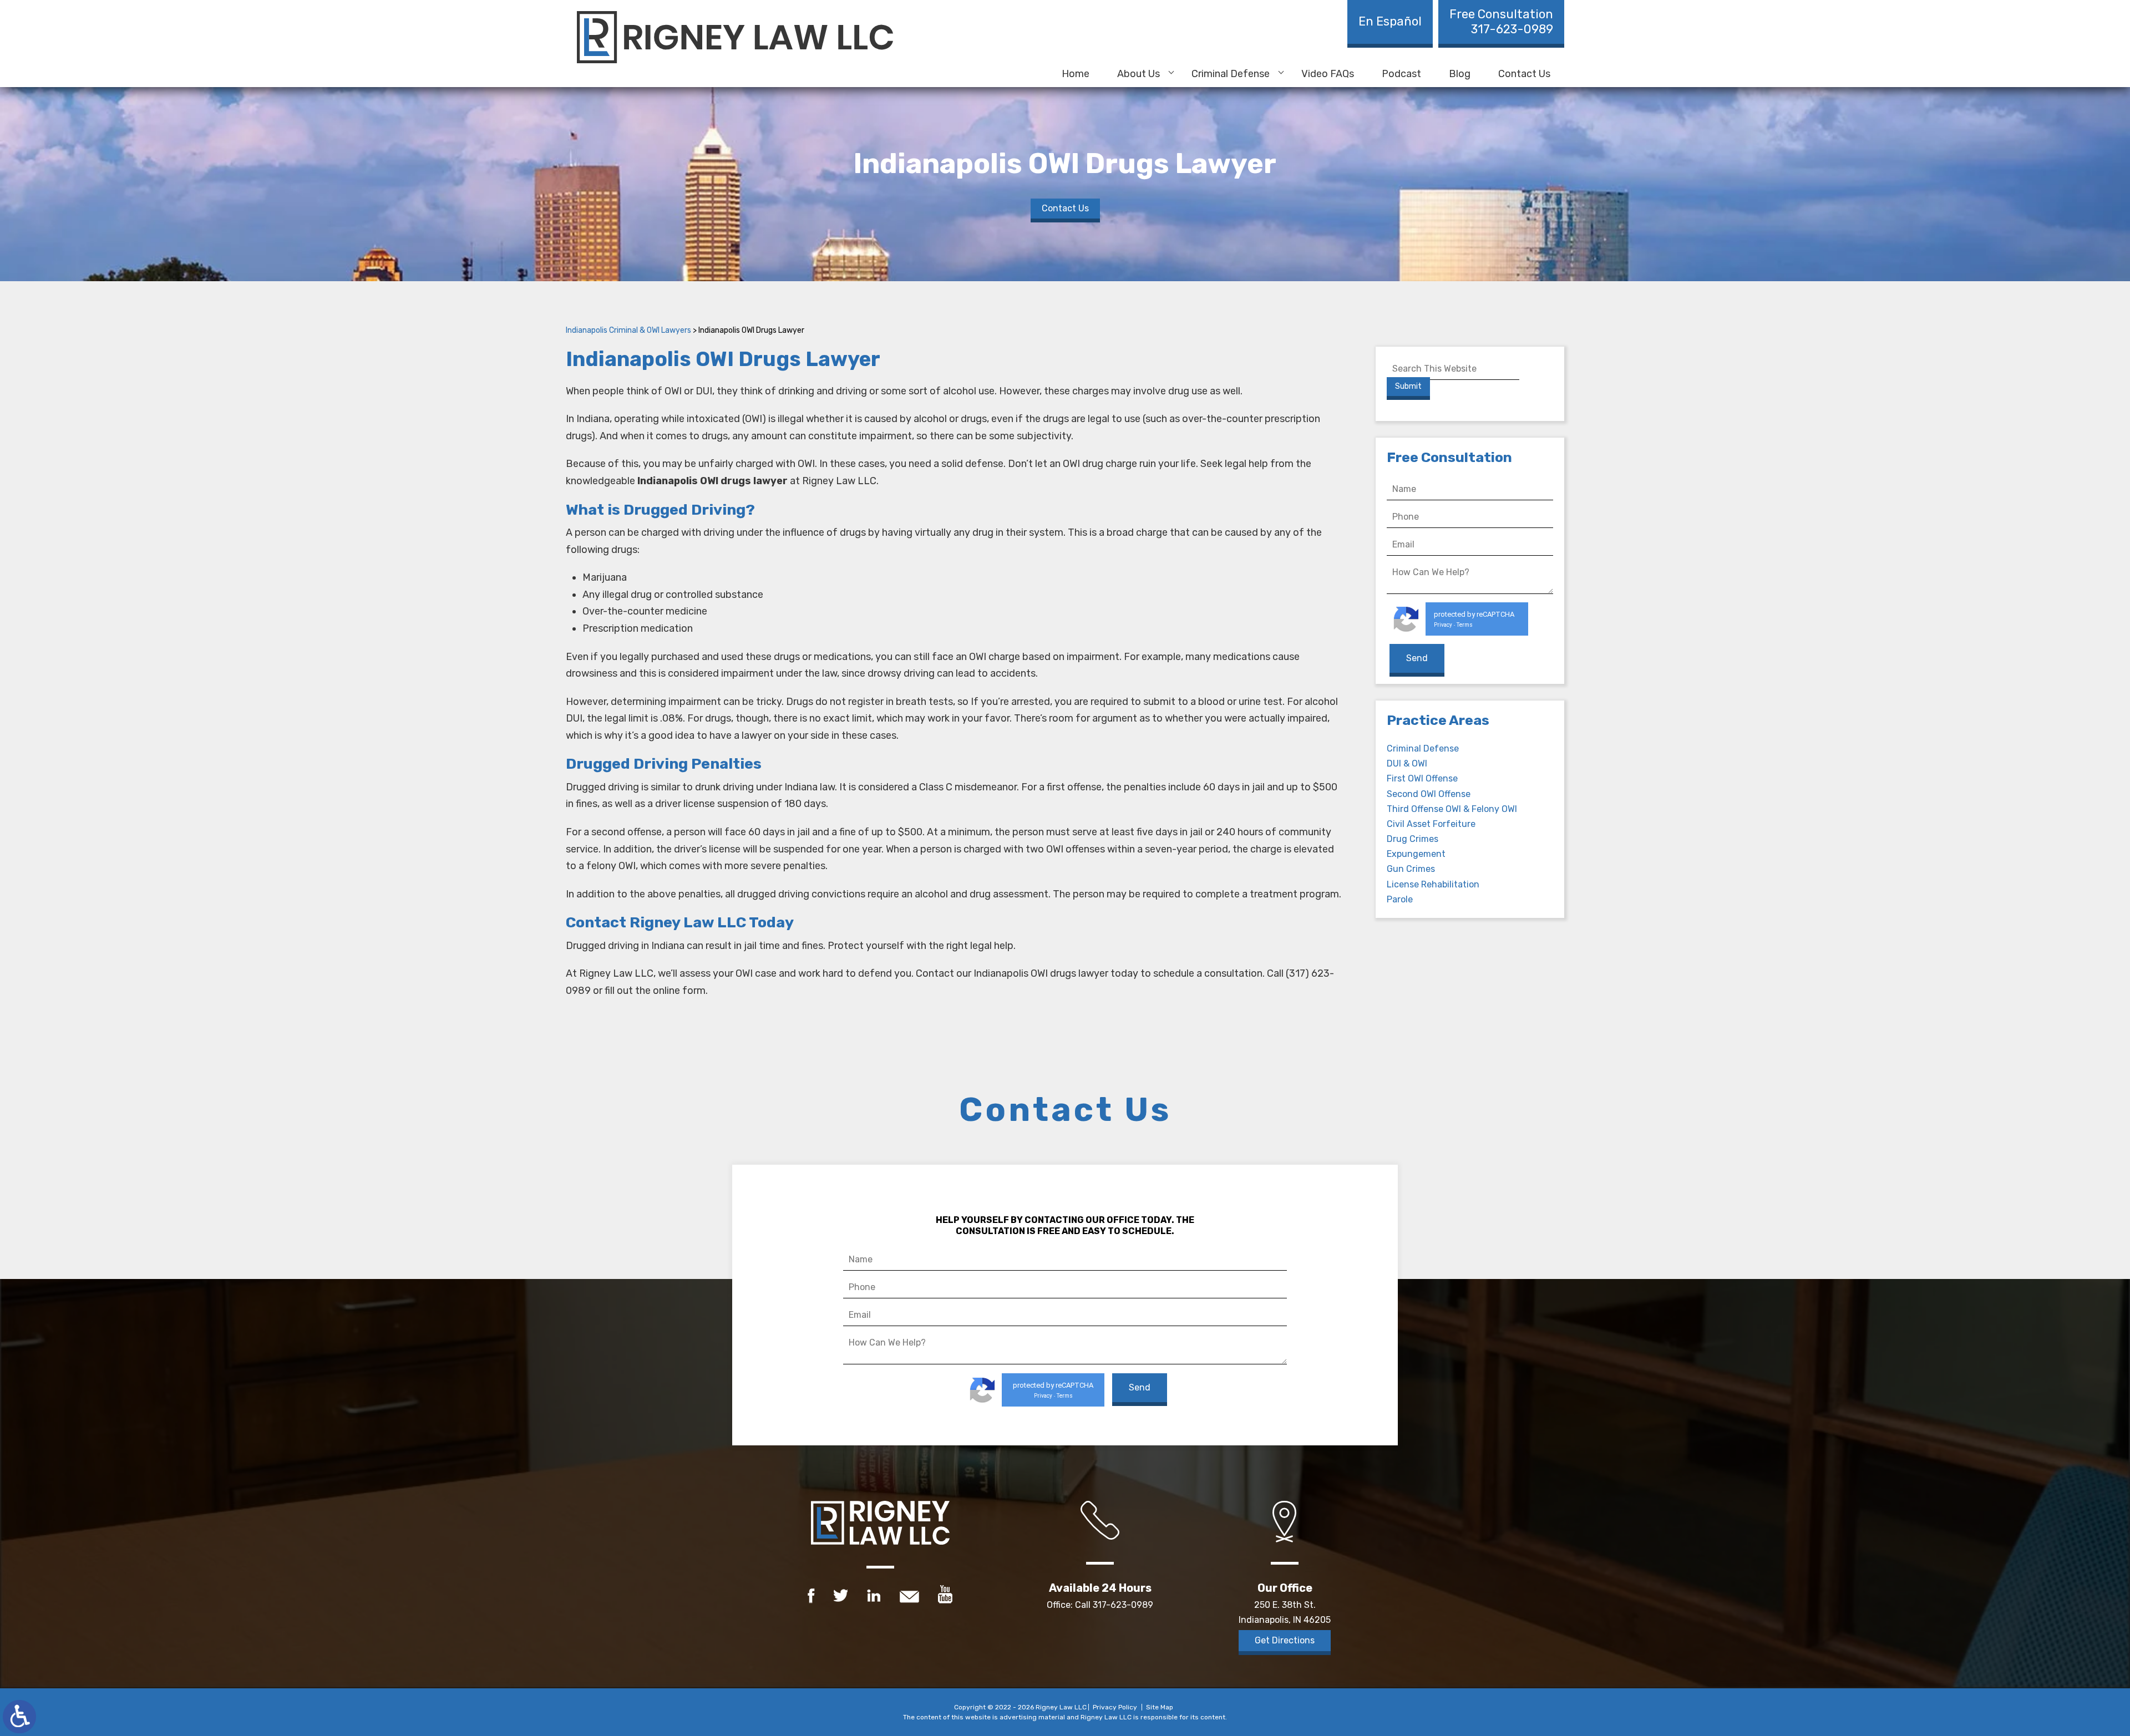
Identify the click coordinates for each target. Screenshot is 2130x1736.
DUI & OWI (1407, 763)
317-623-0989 (1501, 22)
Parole (1400, 899)
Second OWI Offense (1429, 794)
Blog (1460, 74)
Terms (1465, 625)
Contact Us (1524, 74)
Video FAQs (1328, 74)
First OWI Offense (1422, 778)
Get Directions (1285, 1640)
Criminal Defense (1231, 74)
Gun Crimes (1411, 869)
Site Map (1160, 1707)
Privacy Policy (1115, 1707)
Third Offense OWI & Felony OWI (1452, 809)
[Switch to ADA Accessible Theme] (19, 1717)
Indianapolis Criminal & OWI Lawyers (628, 330)
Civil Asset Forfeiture (1431, 824)
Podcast (1401, 74)
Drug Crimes (1413, 839)
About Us (1138, 74)
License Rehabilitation (1433, 884)
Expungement (1416, 854)
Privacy (1443, 625)
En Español (1390, 21)
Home (1076, 74)
